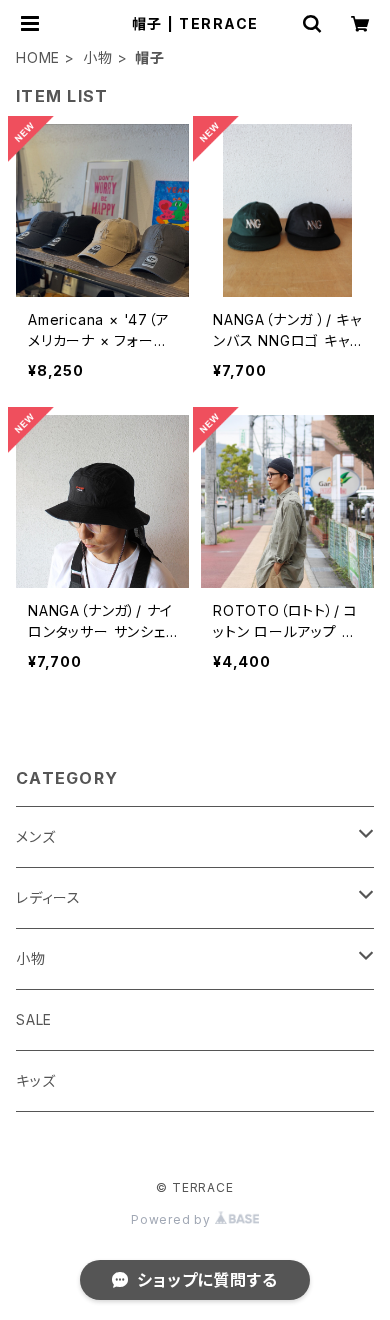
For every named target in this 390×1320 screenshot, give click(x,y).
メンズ (35, 836)
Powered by (173, 1219)
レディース (48, 897)
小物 (98, 57)
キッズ (35, 1080)
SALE (34, 1019)
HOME (38, 57)
